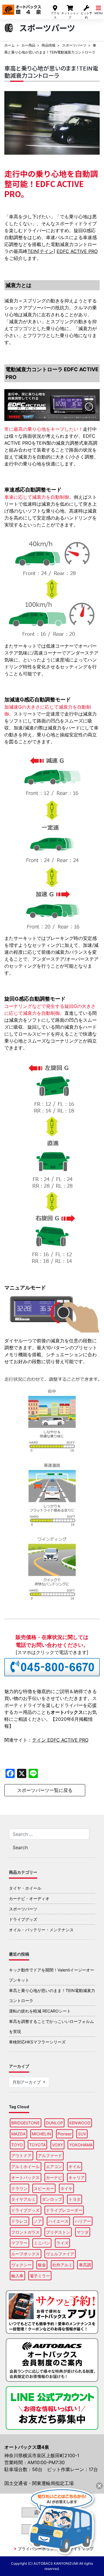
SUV (82, 2134)
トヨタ (75, 2199)
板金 (42, 2265)
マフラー (19, 2243)
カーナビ (54, 2177)
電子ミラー (40, 2276)
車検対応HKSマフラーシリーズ (37, 2042)
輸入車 (17, 2276)
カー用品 (28, 45)
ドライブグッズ (23, 1919)
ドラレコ (19, 2221)
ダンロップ (52, 2199)
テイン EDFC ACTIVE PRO (60, 1740)
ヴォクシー (21, 2265)
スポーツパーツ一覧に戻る (45, 1790)
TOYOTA (37, 2145)
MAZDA (18, 2134)
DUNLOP (54, 2123)
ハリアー (83, 2221)
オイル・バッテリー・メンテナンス (41, 1930)
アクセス (55, 15)
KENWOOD (80, 2123)
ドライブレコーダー (64, 2210)
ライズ (62, 2243)
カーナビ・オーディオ (29, 1898)
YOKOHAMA (81, 2145)
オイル (75, 2166)
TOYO (17, 2145)
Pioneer (65, 2134)
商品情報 (49, 45)
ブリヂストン (58, 2232)
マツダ (83, 2232)
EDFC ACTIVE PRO (77, 251)
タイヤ (66, 2188)
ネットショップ (70, 15)
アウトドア (21, 2155)
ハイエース (58, 2221)
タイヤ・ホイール (25, 1888)
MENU (99, 13)
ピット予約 (86, 15)
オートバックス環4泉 (22, 8)
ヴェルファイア (60, 2254)
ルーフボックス (25, 2254)
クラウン (19, 2188)
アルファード (50, 2155)
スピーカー (44, 2188)
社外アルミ (62, 2265)
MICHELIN (41, 2134)
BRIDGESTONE (25, 2123)
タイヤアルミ (23, 2199)
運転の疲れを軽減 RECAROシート (40, 2011)
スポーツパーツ (74, 45)
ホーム (10, 45)
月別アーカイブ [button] (27, 2082)
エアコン (54, 2166)
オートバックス (25, 2177)
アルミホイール (25, 2166)
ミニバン (42, 2243)
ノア (38, 2221)
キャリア (77, 2177)
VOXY (57, 2145)
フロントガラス (25, 2232)
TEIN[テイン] (41, 251)
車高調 (85, 2265)
